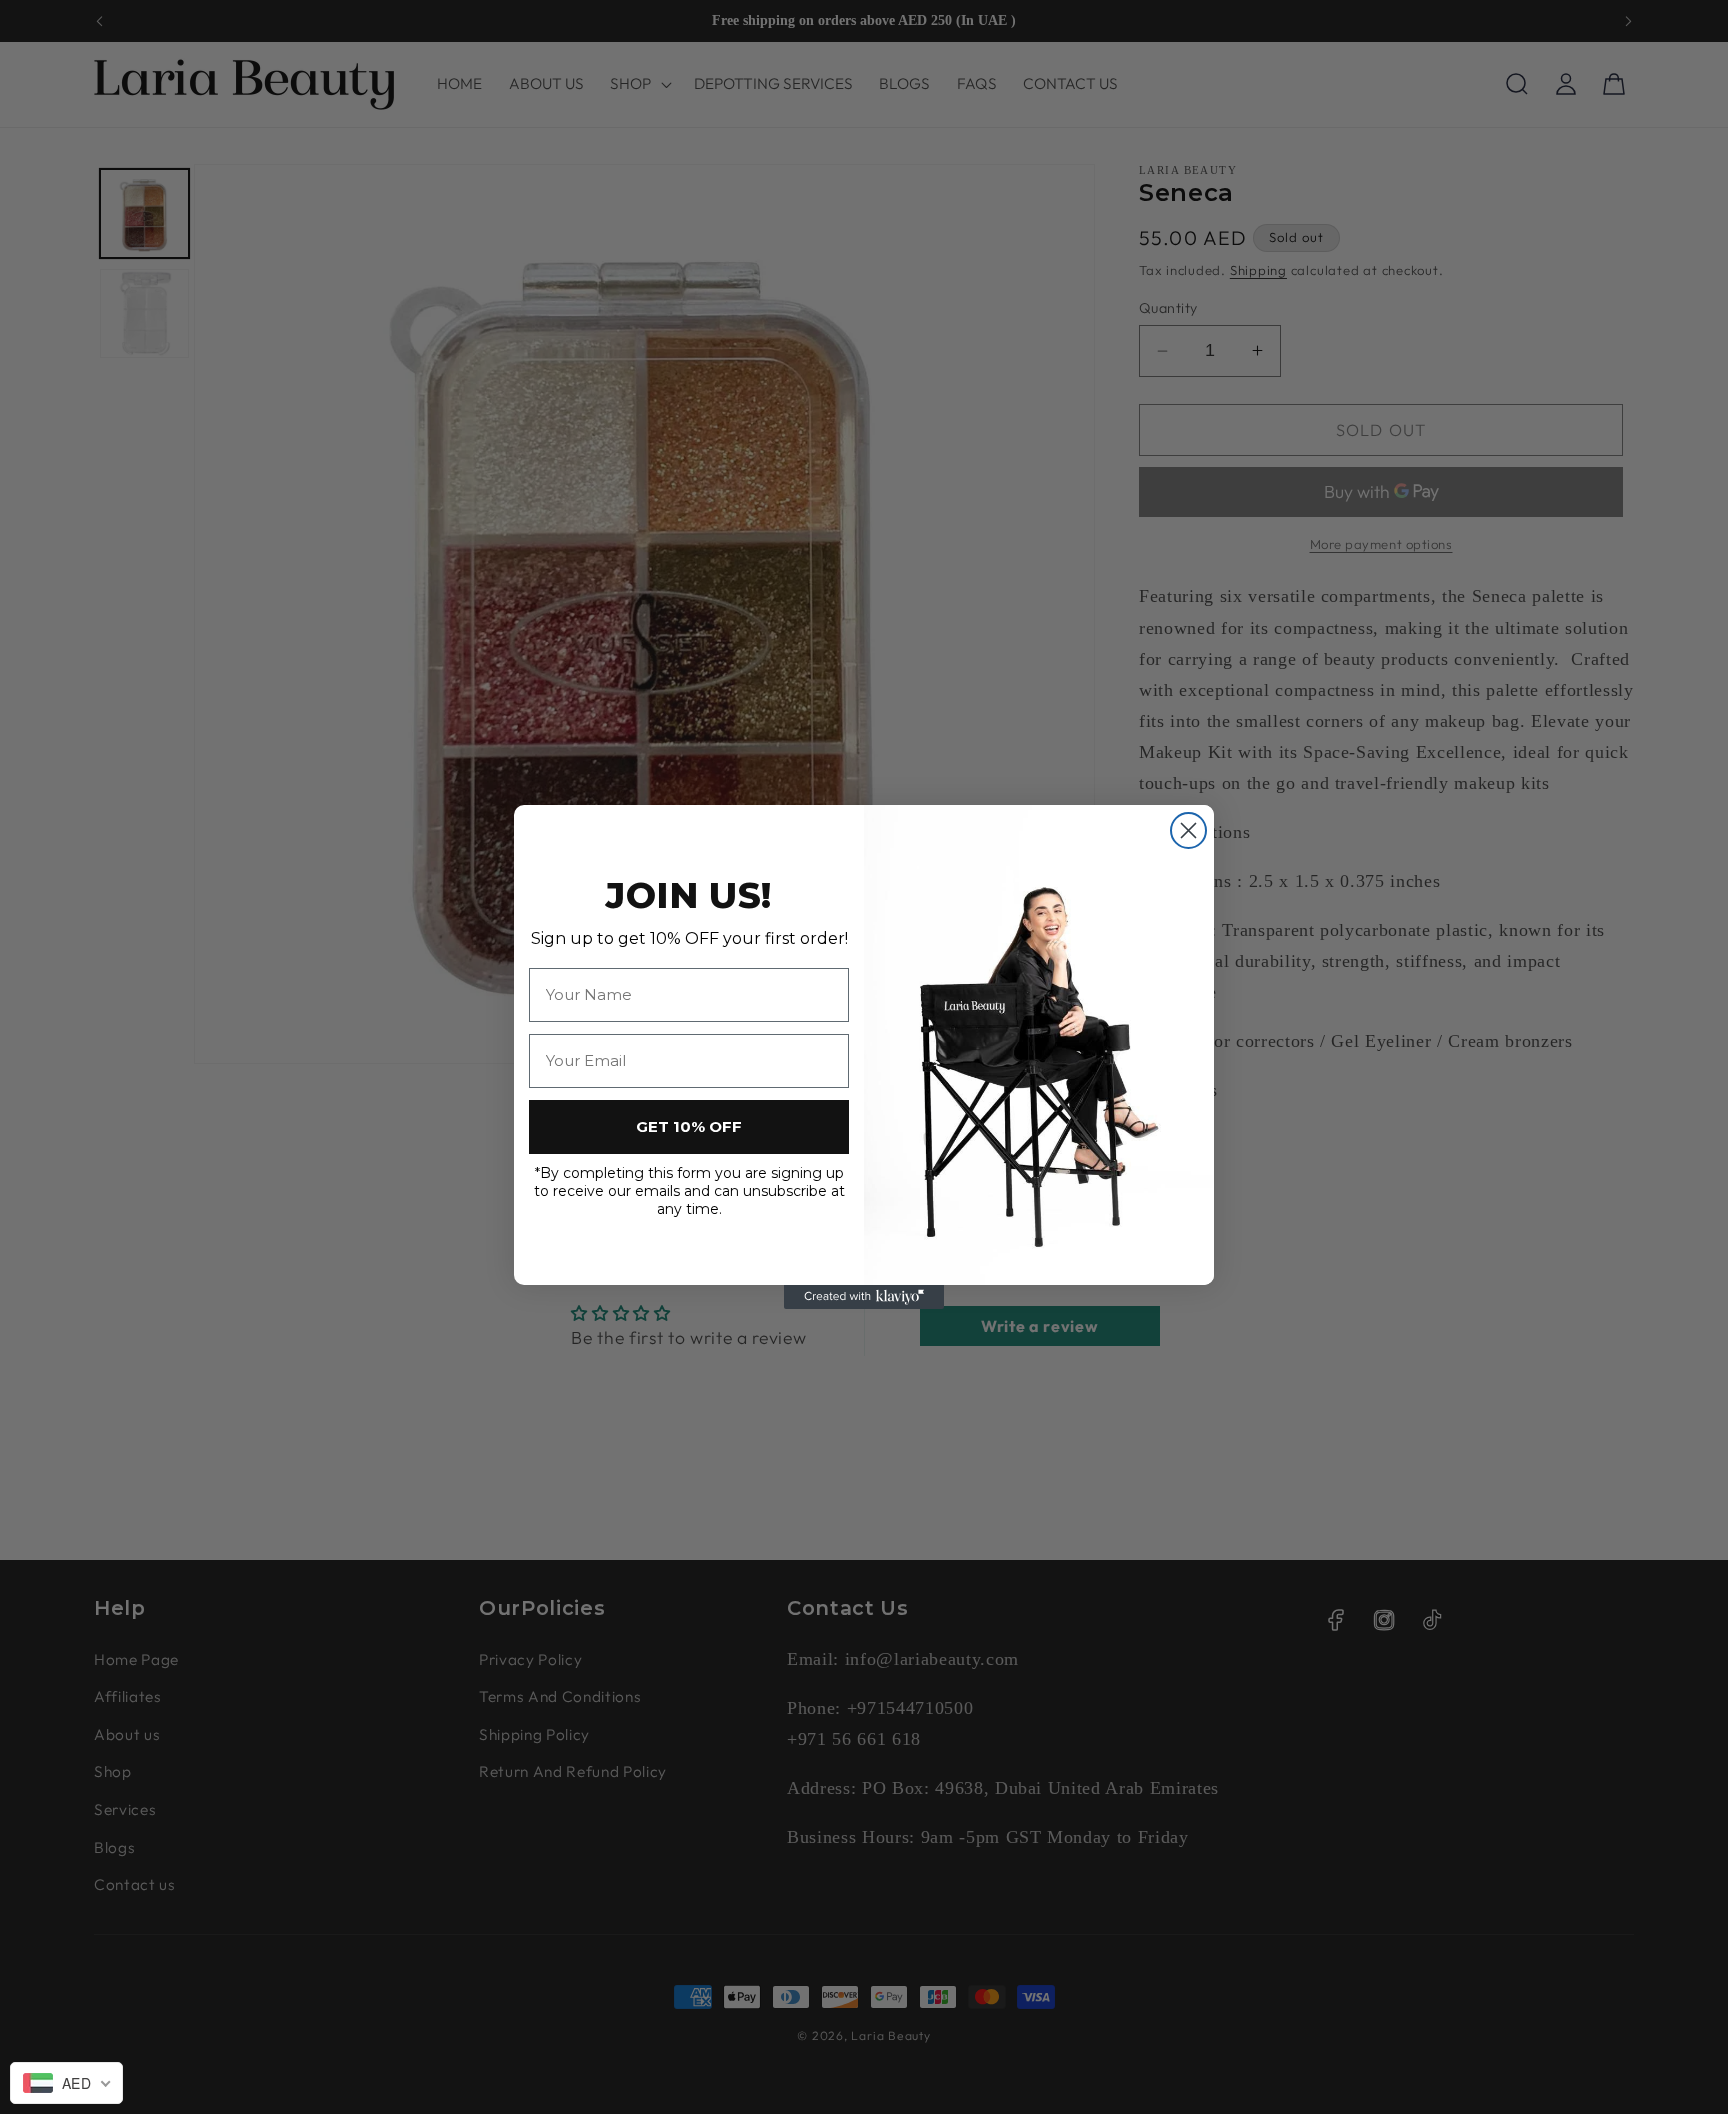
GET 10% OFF (689, 1126)
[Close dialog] (1188, 830)
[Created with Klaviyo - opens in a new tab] (864, 1297)
